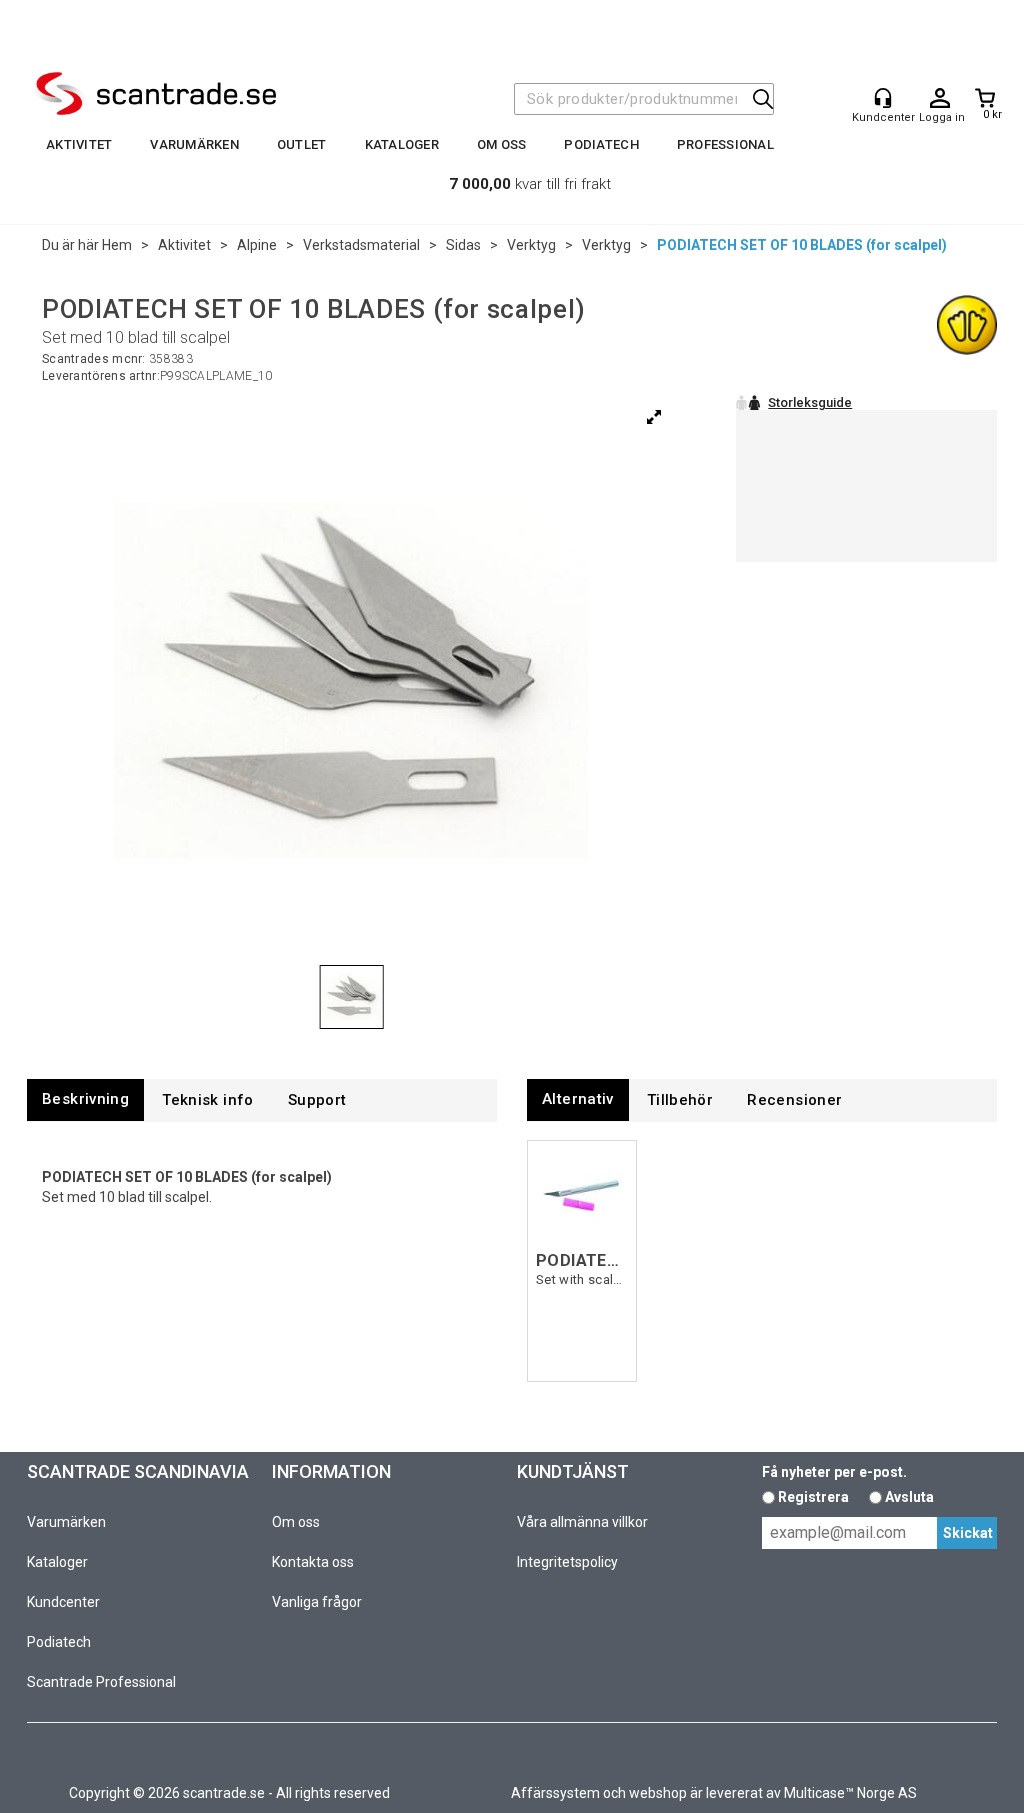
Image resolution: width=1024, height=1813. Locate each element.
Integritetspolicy (567, 1562)
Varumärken (194, 144)
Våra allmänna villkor (582, 1522)
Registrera (813, 1497)
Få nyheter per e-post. (834, 1472)
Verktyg (531, 245)
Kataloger (402, 144)
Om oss (502, 144)
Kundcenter (63, 1602)
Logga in (940, 99)
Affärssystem (555, 1793)
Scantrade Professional (101, 1682)
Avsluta (909, 1497)
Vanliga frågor (317, 1602)
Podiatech (601, 144)
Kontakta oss (313, 1562)
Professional (725, 144)
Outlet (302, 144)
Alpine (257, 245)
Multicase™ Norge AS (850, 1793)
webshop (658, 1793)
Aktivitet (79, 144)
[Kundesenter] (883, 98)
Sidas (463, 245)
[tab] (85, 1099)
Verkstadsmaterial (361, 245)
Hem (117, 245)
